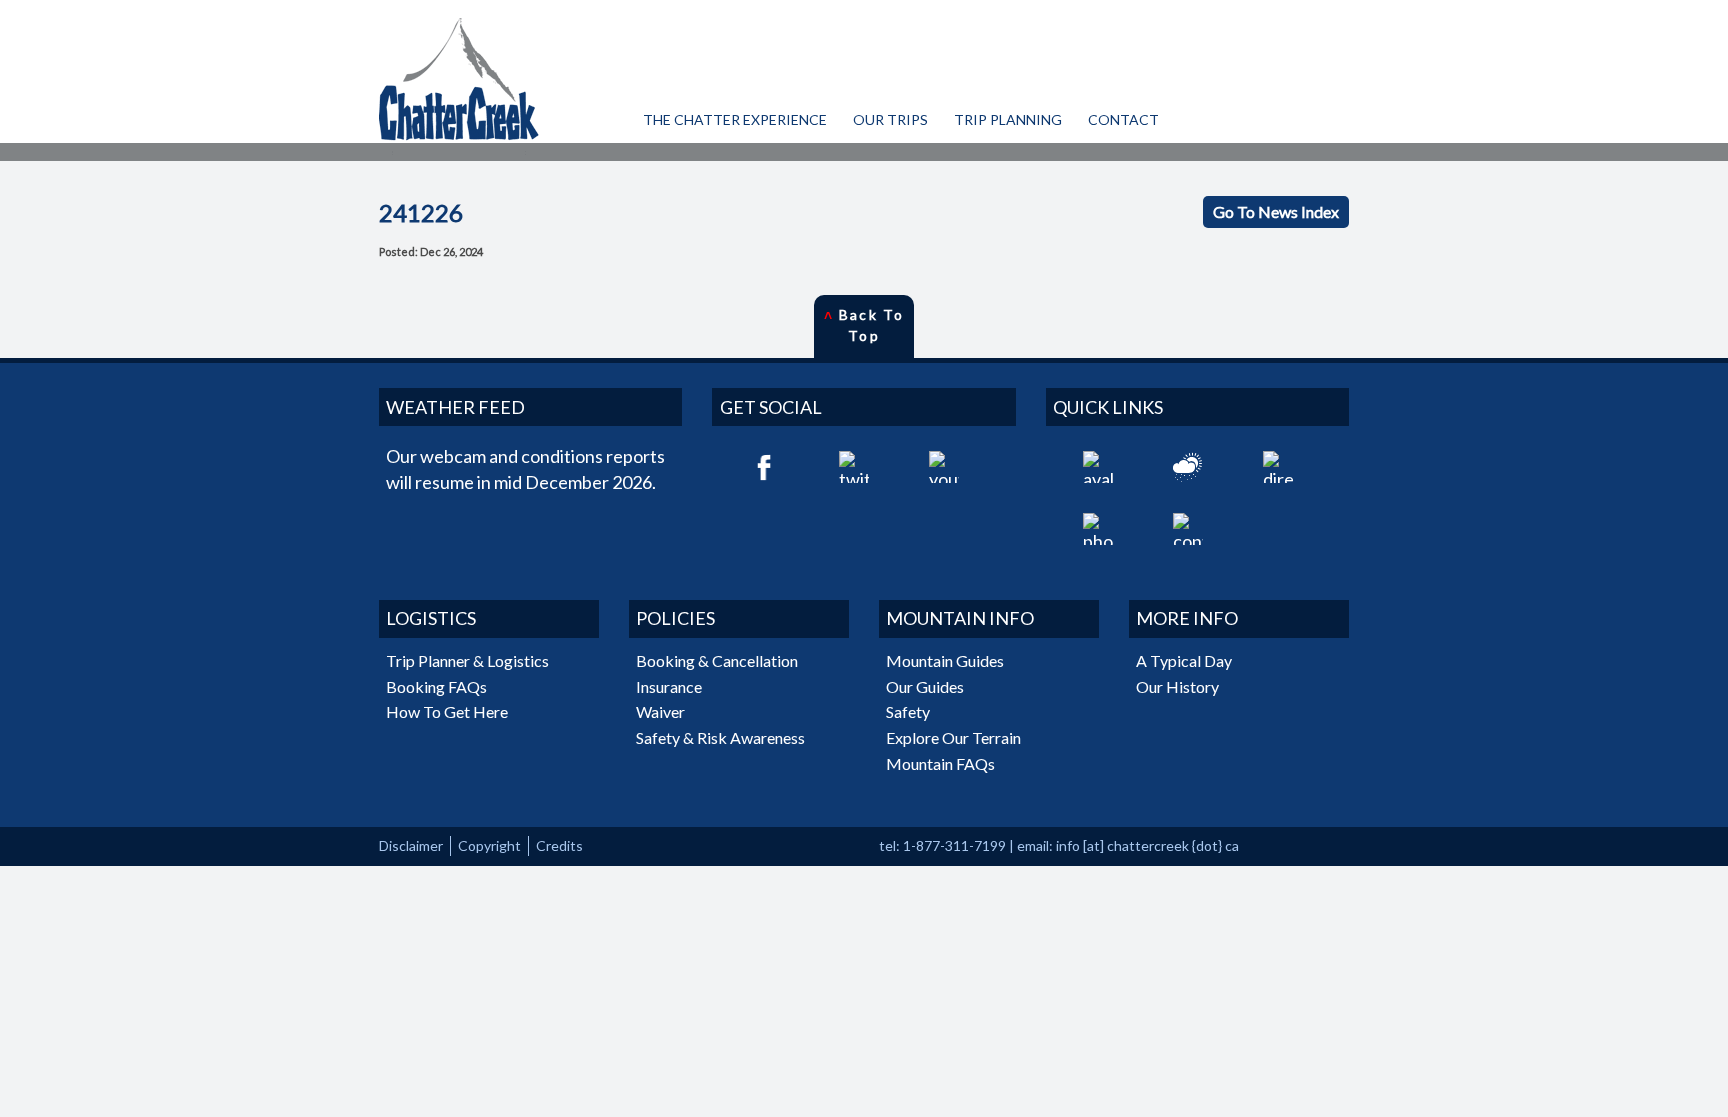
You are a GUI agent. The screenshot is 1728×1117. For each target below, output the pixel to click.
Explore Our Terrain (953, 737)
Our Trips (890, 119)
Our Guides (925, 686)
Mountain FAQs (940, 763)
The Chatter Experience (735, 119)
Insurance (669, 686)
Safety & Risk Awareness (720, 737)
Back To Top (864, 325)
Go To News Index (1276, 211)
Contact (1123, 119)
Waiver (660, 711)
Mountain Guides (945, 660)
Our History (1177, 686)
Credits (559, 845)
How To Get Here (447, 711)
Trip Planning (1008, 119)
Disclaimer (411, 845)
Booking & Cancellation (717, 660)
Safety (908, 711)
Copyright (489, 845)
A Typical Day (1184, 660)
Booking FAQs (436, 686)
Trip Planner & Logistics (467, 660)
